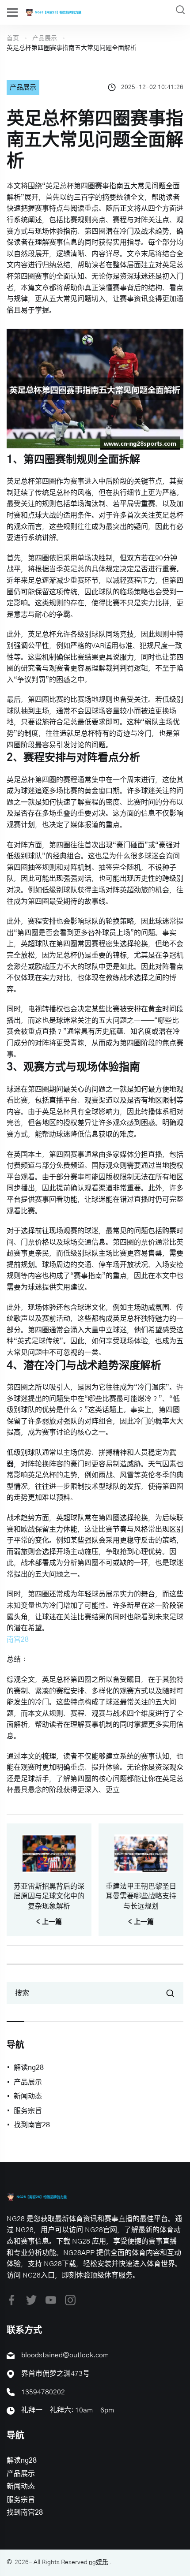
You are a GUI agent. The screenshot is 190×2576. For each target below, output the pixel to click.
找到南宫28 (32, 2125)
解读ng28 (29, 2068)
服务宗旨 (28, 2111)
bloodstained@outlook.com (65, 2355)
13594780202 (43, 2392)
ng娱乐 (99, 2562)
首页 (13, 38)
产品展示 (45, 38)
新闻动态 (28, 2096)
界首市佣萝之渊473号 (55, 2374)
